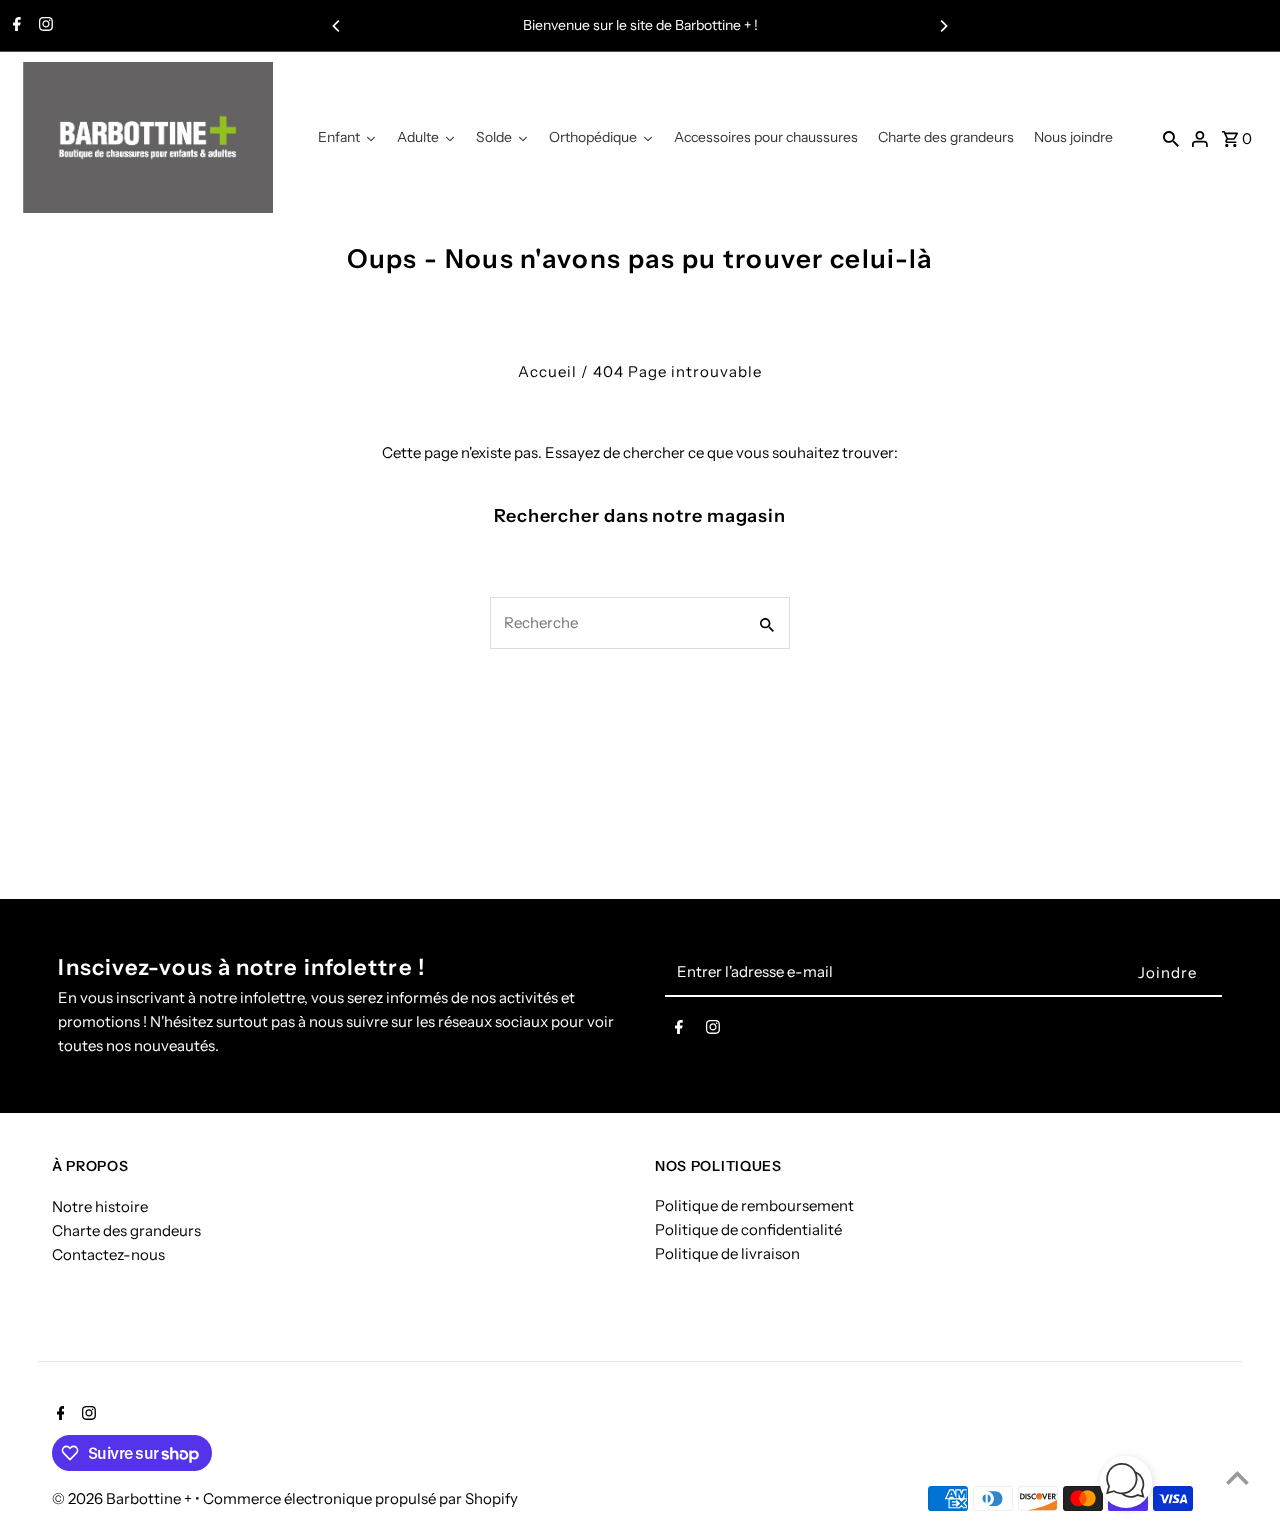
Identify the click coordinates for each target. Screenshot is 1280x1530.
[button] (1126, 1485)
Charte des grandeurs (126, 1230)
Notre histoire (100, 1206)
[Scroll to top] (1237, 1477)
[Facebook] (14, 26)
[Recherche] (1171, 138)
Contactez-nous (108, 1254)
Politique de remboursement (754, 1206)
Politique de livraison (727, 1254)
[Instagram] (43, 26)
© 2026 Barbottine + (123, 1498)
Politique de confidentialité (748, 1230)
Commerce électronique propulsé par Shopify (360, 1498)
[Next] (943, 26)
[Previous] (337, 26)
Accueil (547, 371)
